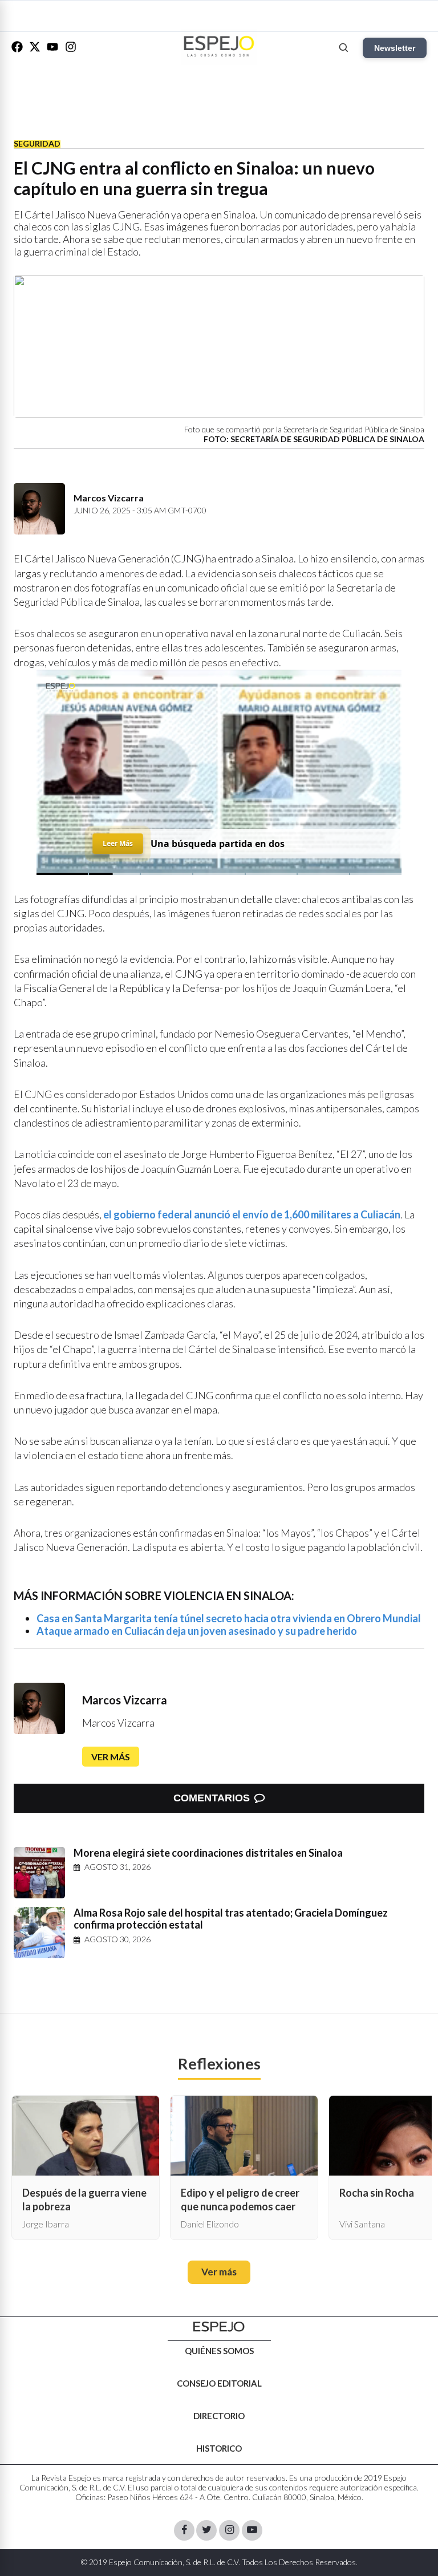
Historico (219, 2448)
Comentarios (212, 1798)
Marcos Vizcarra (125, 1700)
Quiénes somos (219, 2351)
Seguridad (37, 143)
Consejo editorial (219, 2383)
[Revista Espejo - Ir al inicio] (219, 2327)
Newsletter (395, 48)
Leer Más (117, 843)
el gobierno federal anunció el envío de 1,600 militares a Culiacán (252, 1214)
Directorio (219, 2416)
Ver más (111, 1757)
